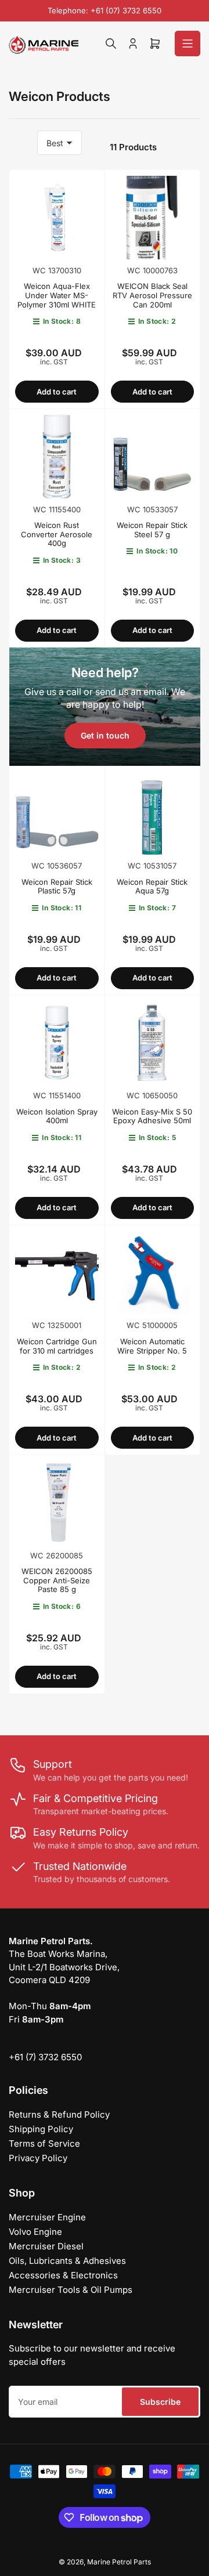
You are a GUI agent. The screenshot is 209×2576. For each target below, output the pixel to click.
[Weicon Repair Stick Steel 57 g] (153, 457)
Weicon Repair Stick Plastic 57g (57, 887)
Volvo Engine (35, 2232)
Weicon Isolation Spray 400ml (57, 1116)
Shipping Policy (41, 2129)
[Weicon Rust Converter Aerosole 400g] (57, 457)
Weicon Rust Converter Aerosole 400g (57, 534)
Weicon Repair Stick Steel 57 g (152, 530)
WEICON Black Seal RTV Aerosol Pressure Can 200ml (152, 295)
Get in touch (105, 735)
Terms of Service (44, 2143)
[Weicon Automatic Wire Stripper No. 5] (153, 1273)
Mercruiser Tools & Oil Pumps (71, 2290)
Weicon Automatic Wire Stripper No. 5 (152, 1346)
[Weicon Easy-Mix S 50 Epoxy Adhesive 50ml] (153, 1043)
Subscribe (160, 2402)
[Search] (111, 44)
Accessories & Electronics (63, 2275)
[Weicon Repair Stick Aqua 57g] (153, 813)
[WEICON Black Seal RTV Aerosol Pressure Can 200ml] (153, 218)
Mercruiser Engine (47, 2217)
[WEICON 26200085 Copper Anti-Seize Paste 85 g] (57, 1503)
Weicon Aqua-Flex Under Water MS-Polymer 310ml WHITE (57, 295)
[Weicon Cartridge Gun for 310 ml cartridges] (57, 1273)
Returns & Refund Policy (59, 2114)
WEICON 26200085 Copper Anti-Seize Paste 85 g (57, 1580)
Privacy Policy (38, 2158)
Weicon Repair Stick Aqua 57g (152, 887)
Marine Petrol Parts (119, 2562)
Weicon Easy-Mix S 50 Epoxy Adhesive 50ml (152, 1116)
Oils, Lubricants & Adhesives (67, 2261)
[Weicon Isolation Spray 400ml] (57, 1043)
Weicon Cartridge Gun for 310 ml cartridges (57, 1346)
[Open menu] (188, 44)
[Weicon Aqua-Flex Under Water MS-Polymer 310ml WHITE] (57, 218)
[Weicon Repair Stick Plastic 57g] (57, 813)
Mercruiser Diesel (46, 2246)
